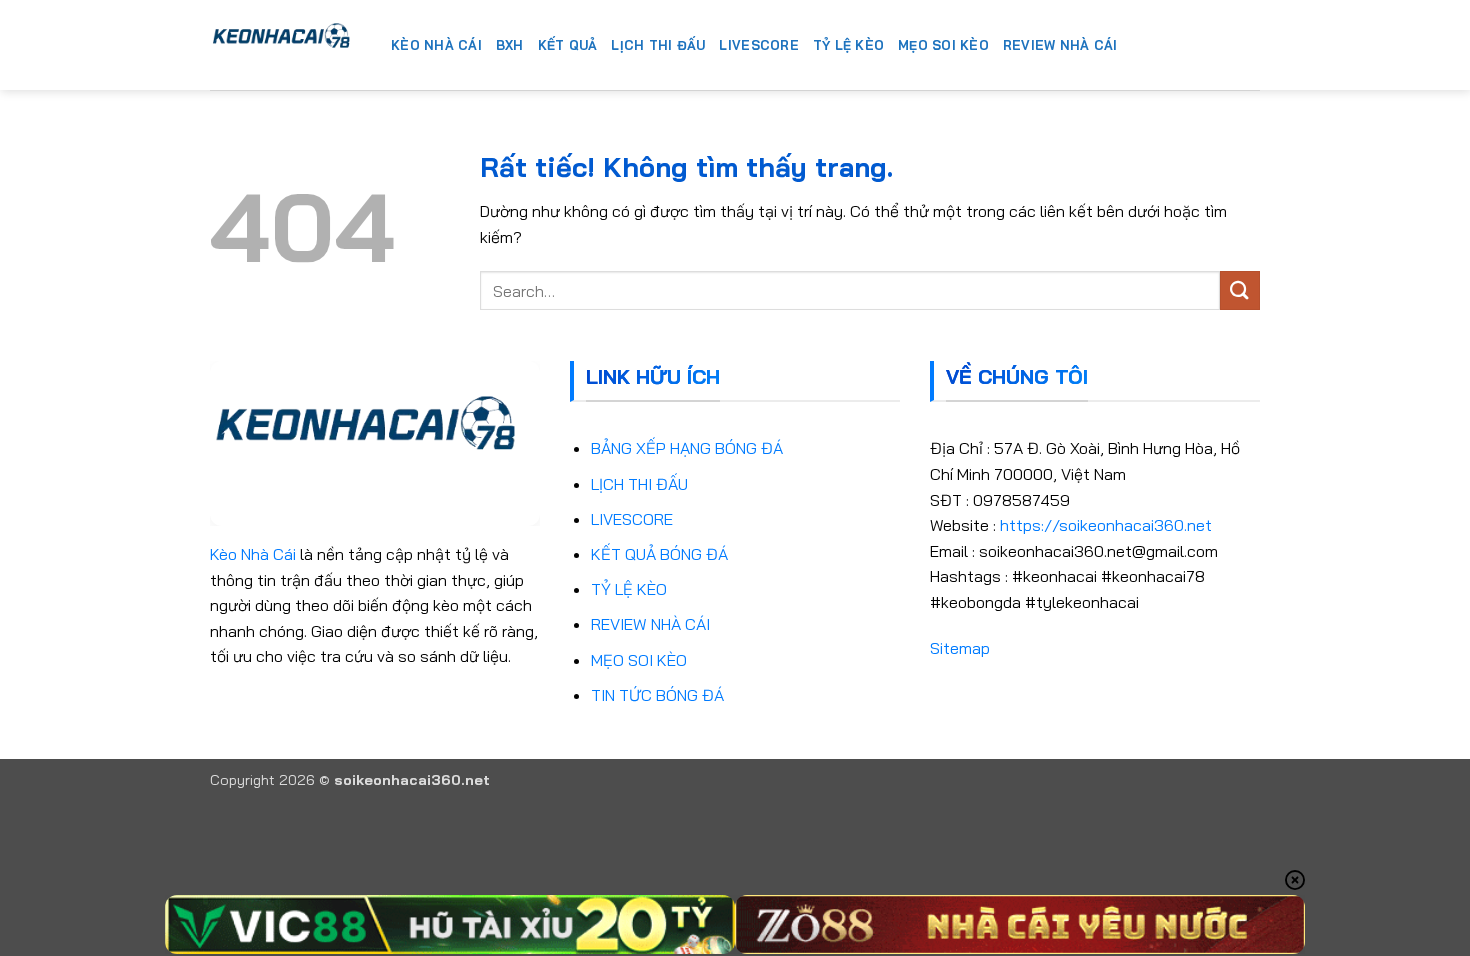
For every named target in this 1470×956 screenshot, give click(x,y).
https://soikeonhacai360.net (1106, 525)
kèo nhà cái (436, 45)
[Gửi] (1240, 290)
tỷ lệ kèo (848, 45)
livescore (758, 45)
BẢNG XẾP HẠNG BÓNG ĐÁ (687, 448)
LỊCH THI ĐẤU (639, 484)
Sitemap (960, 648)
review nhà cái (1060, 45)
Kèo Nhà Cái (253, 554)
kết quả (568, 45)
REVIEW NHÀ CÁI (650, 624)
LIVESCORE (632, 519)
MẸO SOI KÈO (639, 660)
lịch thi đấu (658, 45)
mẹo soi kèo (943, 45)
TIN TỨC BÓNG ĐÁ (657, 695)
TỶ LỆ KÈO (629, 589)
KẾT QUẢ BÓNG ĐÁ (659, 554)
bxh (510, 45)
